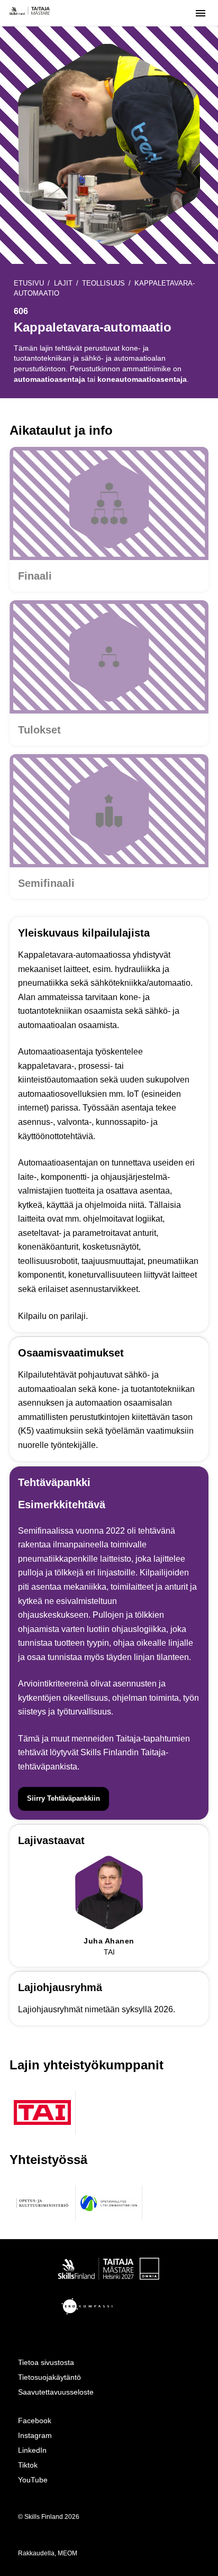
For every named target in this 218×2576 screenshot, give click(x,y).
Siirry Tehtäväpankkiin (63, 1798)
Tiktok (28, 2465)
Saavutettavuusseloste (56, 2392)
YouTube (33, 2480)
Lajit (63, 283)
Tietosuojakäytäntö (49, 2377)
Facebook (35, 2421)
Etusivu (29, 283)
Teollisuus (103, 283)
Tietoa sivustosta (46, 2362)
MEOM (67, 2553)
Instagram (35, 2435)
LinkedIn (32, 2450)
